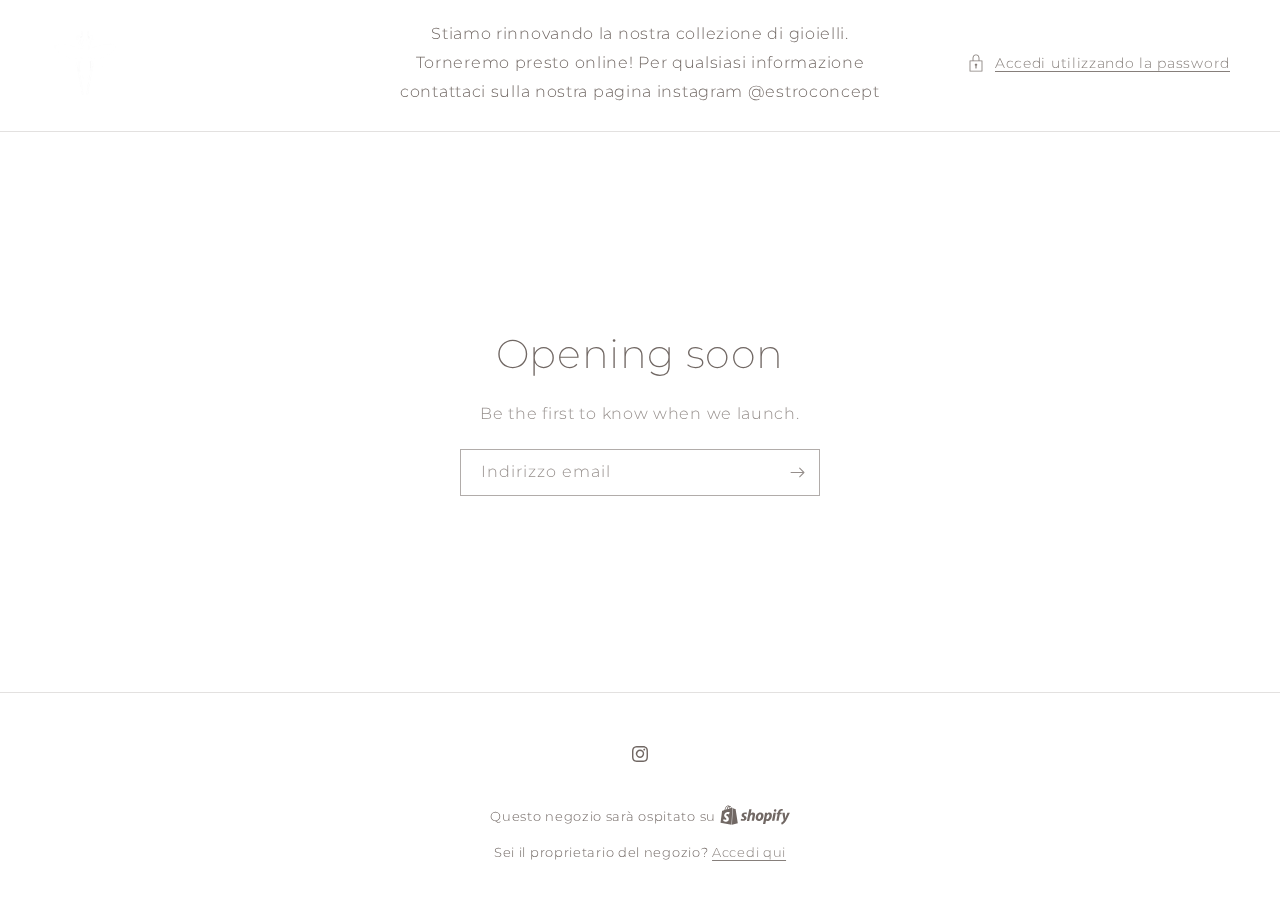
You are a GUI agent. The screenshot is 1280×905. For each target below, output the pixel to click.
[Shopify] (755, 816)
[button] (1098, 63)
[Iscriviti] (797, 472)
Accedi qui (749, 852)
